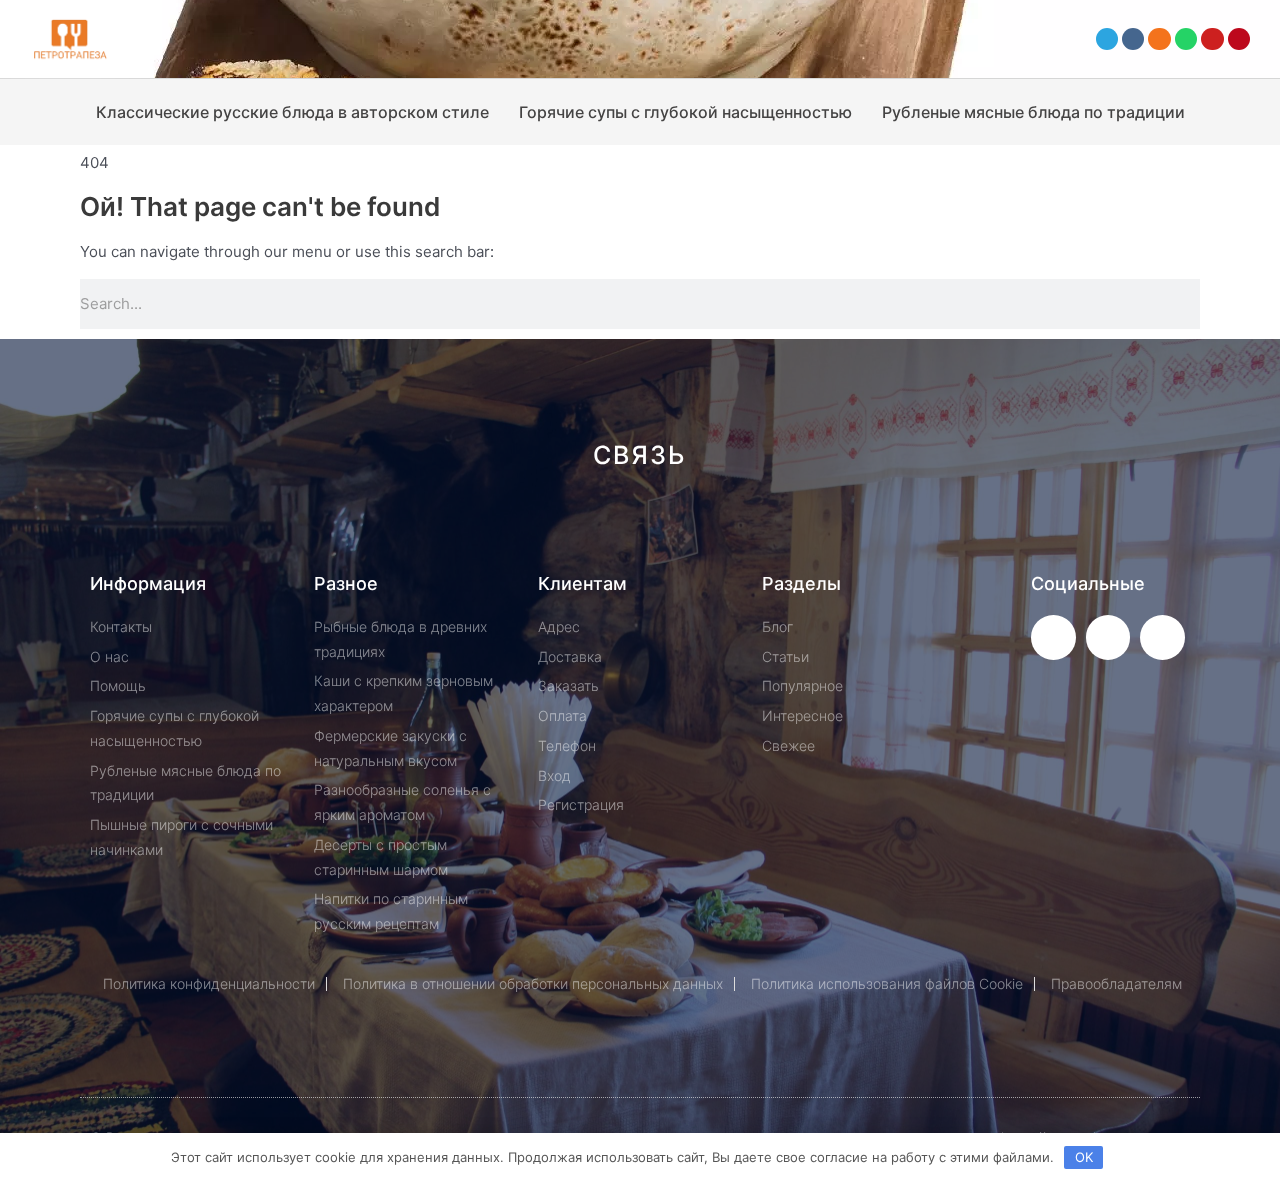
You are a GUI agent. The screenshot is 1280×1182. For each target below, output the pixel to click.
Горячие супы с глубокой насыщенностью (685, 112)
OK (1084, 1157)
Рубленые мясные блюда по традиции (1033, 112)
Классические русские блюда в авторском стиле (292, 112)
